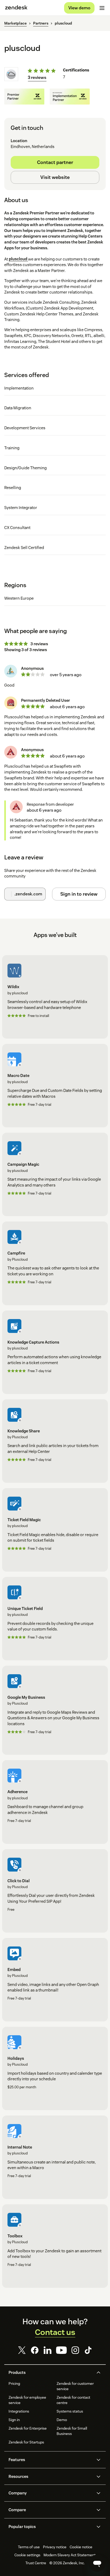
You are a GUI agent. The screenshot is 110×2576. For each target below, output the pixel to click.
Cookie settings (27, 2555)
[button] (50, 2373)
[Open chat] (97, 2563)
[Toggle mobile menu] (102, 8)
